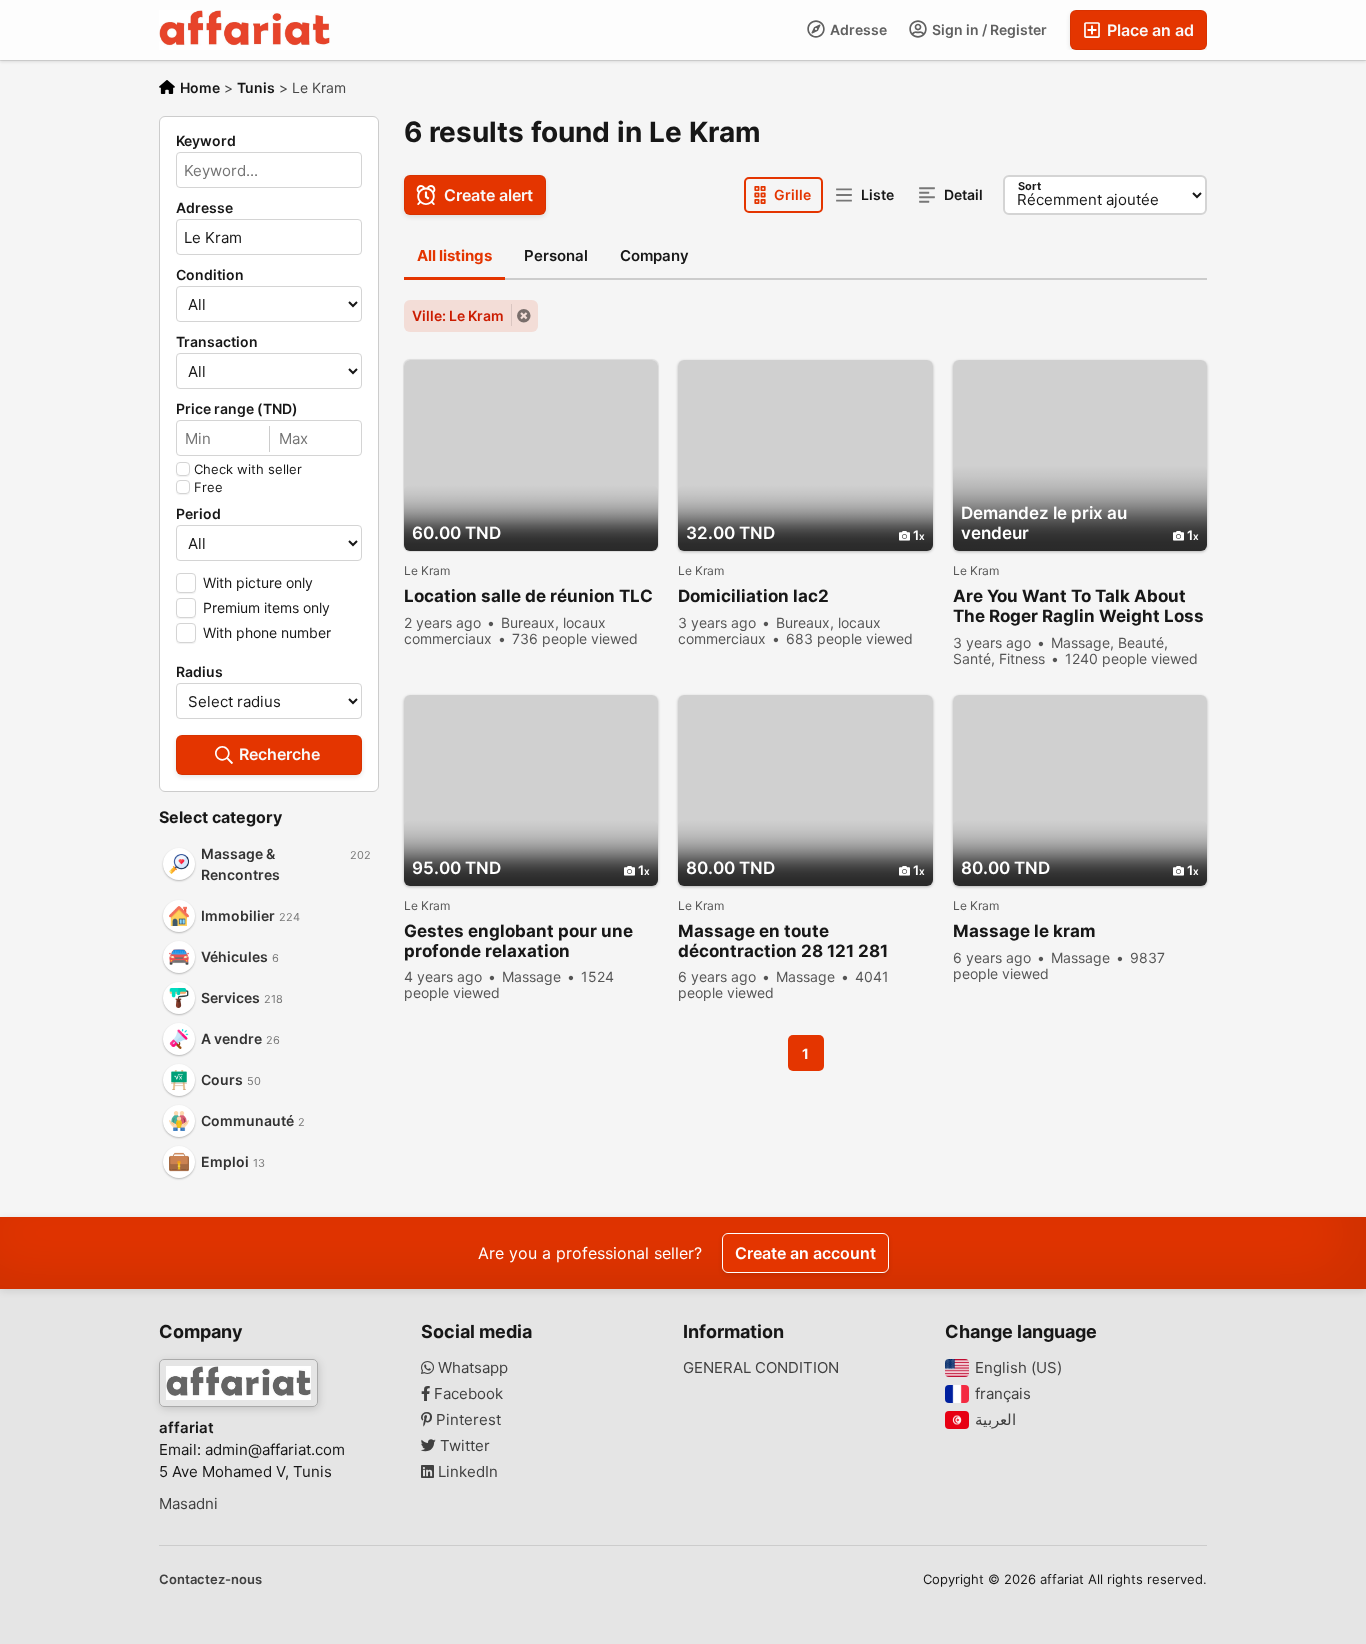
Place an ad (1148, 30)
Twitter (463, 1446)
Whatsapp (471, 1368)
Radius (199, 672)
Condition (210, 275)
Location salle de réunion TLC (528, 596)
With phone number (267, 632)
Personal (556, 255)
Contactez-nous (210, 1579)
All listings (454, 255)
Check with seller (248, 469)
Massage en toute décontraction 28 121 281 (783, 941)
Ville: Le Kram (458, 315)
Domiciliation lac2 (753, 596)
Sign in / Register (988, 29)
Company (654, 255)
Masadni (188, 1504)
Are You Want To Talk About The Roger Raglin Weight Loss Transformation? (1078, 606)
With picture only (258, 582)
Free (208, 487)
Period (198, 514)
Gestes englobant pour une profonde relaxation (518, 941)
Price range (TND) (237, 409)
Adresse (857, 29)
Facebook (466, 1394)
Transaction (217, 342)
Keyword (206, 141)
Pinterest (466, 1420)
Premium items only (266, 607)
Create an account (805, 1253)
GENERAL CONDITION (761, 1368)
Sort (1029, 186)
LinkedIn (466, 1472)
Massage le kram (1024, 931)
